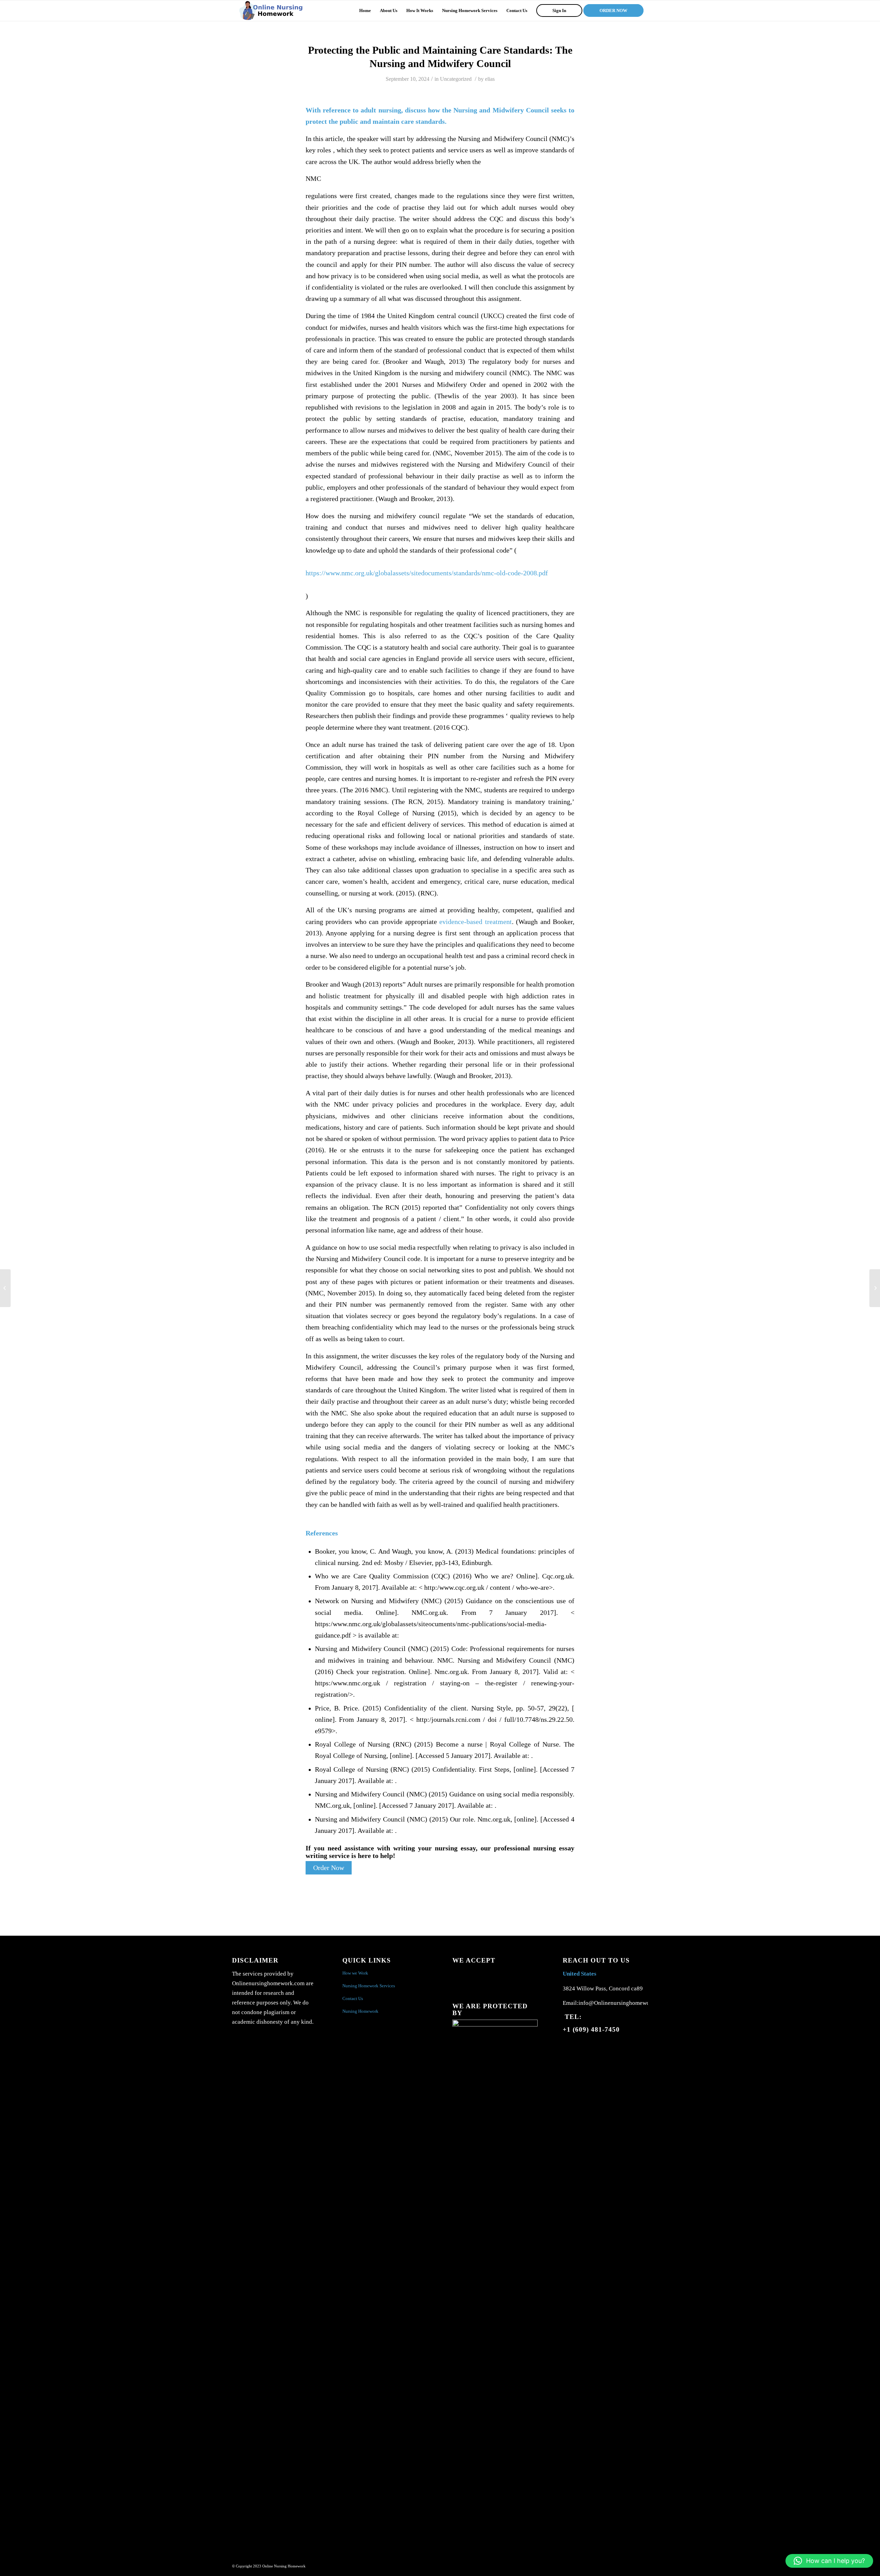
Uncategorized (456, 79)
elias (490, 79)
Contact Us (353, 1998)
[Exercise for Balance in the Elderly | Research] (5, 1288)
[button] (829, 2561)
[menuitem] (365, 11)
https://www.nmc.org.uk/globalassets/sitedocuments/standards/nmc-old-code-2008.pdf (427, 573)
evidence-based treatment (475, 922)
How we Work (355, 1973)
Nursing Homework (360, 2011)
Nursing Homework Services (369, 1986)
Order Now (329, 1868)
